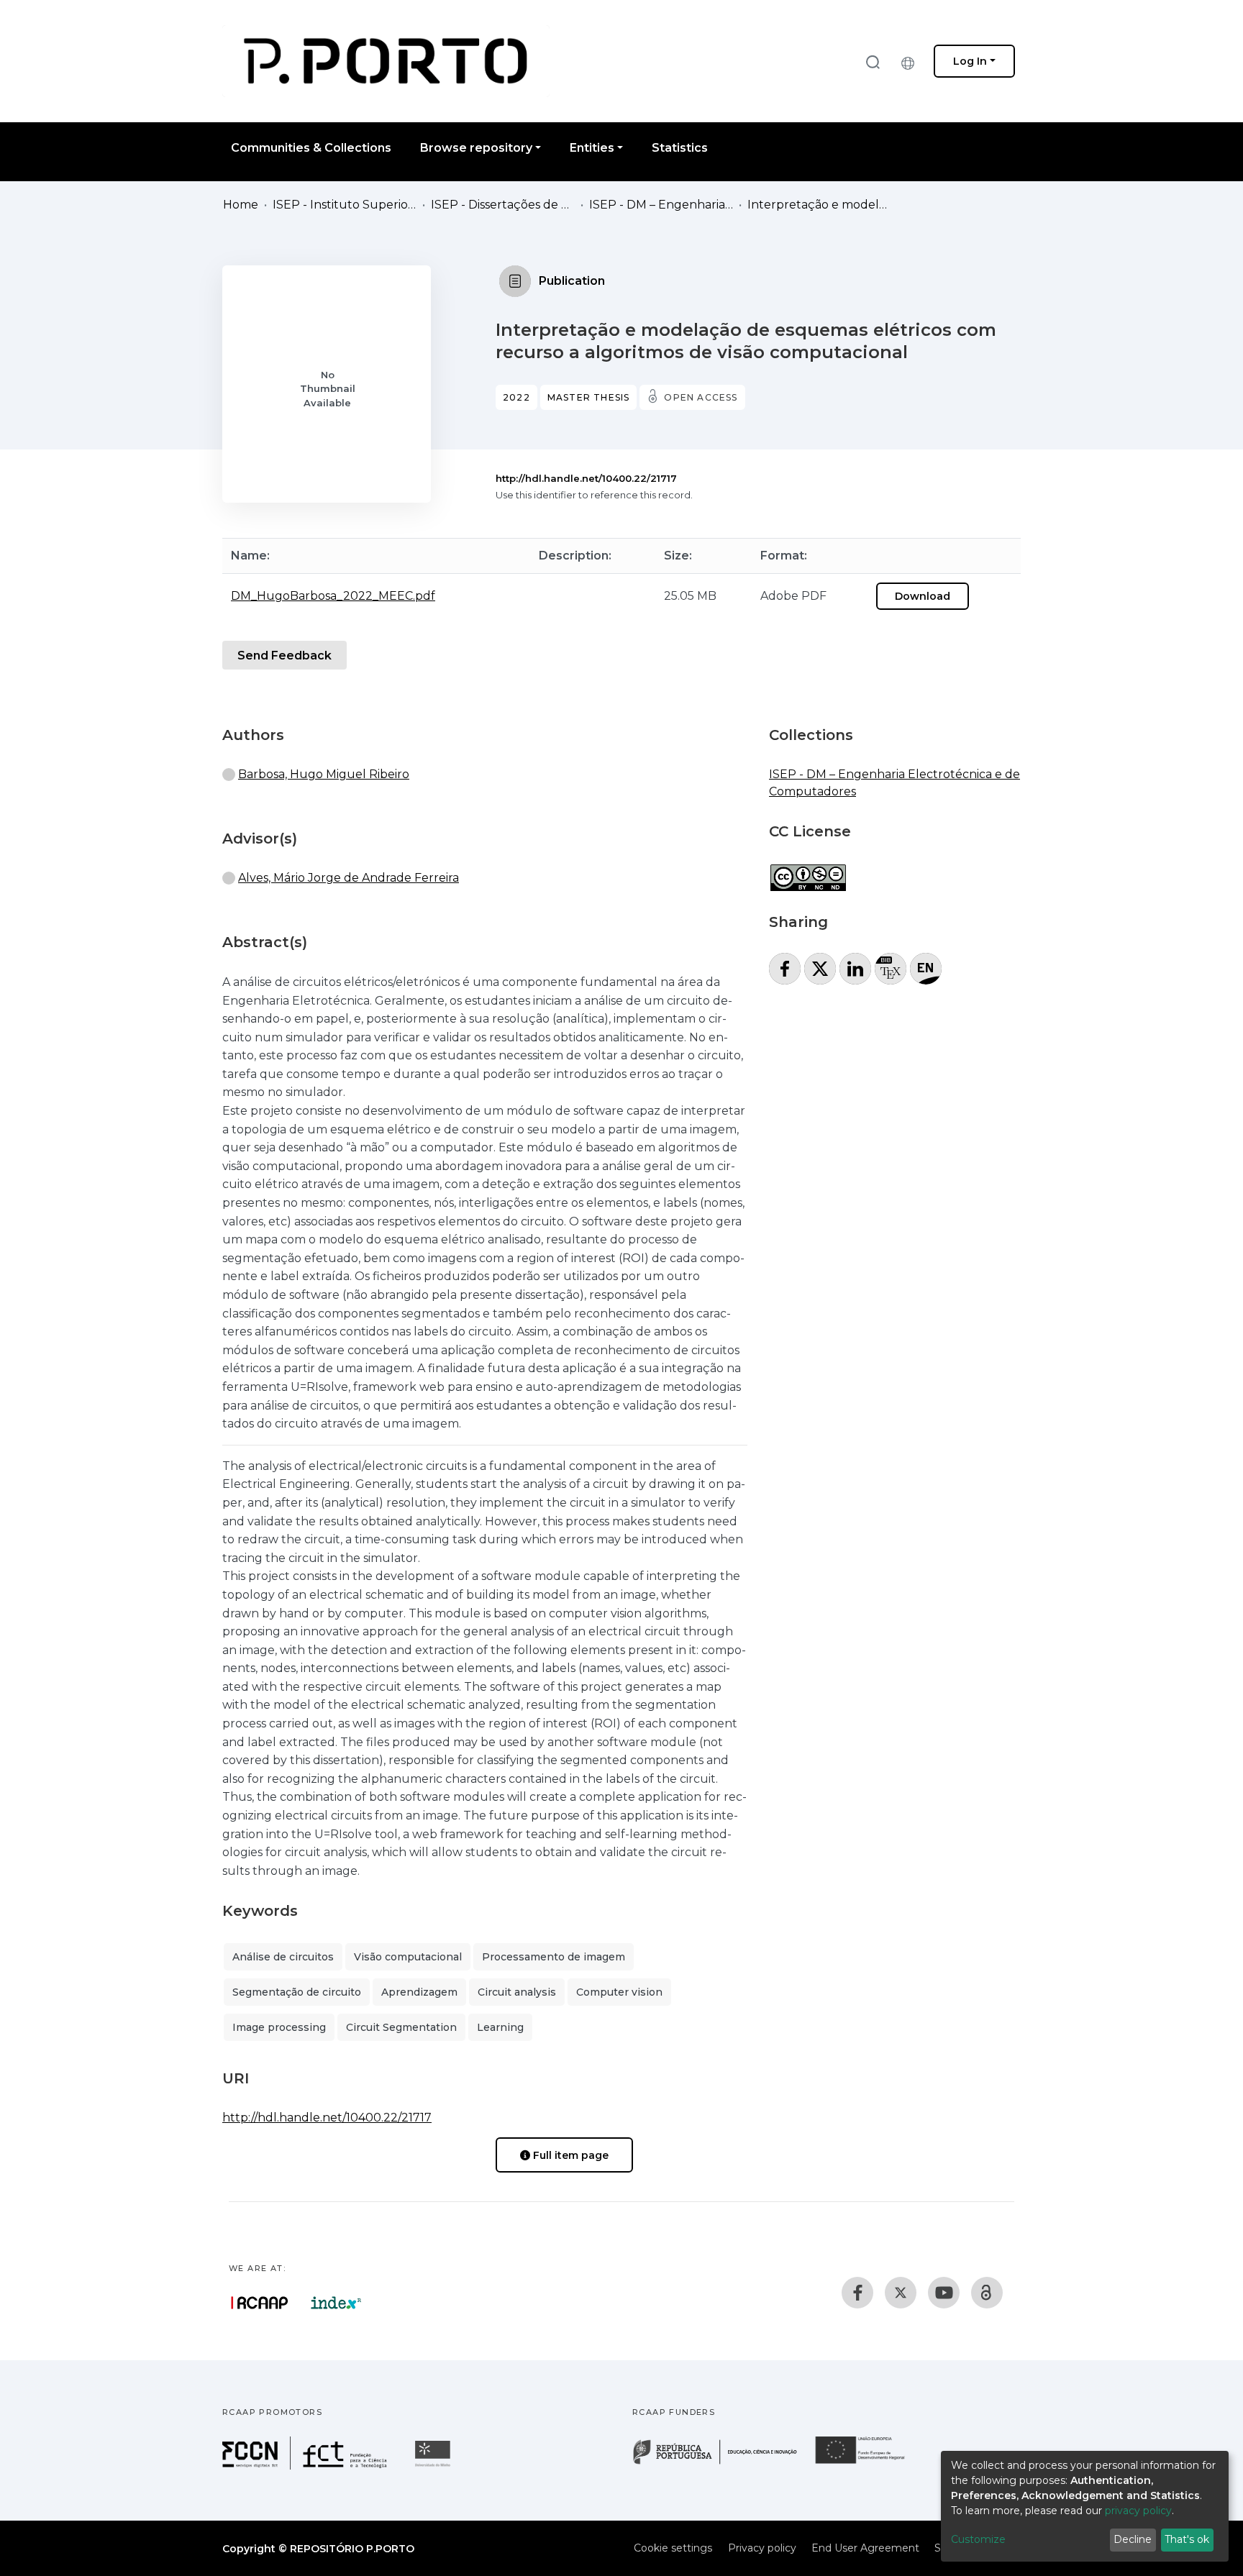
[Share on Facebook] (785, 969)
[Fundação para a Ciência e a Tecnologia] (306, 2466)
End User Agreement (865, 2548)
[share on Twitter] (820, 969)
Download (923, 596)
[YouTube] (944, 2293)
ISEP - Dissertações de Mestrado (503, 205)
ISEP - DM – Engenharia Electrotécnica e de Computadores (661, 205)
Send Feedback (284, 656)
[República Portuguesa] (722, 2463)
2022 (516, 397)
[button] (911, 61)
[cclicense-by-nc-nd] (807, 871)
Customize (978, 2539)
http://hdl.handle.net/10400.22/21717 (586, 478)
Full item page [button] (569, 2155)
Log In (970, 61)
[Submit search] (873, 61)
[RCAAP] (987, 2293)
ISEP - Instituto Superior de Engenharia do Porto (345, 205)
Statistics (680, 148)
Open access (701, 397)
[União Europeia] (868, 2463)
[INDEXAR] (336, 2303)
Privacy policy (762, 2548)
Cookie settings (673, 2548)
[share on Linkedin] (855, 969)
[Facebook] (857, 2293)
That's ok (1187, 2539)
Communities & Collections (311, 148)
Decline (1133, 2539)
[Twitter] (901, 2293)
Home (241, 205)
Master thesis (589, 397)
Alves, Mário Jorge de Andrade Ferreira (349, 878)
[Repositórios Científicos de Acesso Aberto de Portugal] (260, 2303)
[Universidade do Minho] (434, 2466)
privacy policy (1138, 2511)
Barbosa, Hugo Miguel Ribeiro (324, 774)
